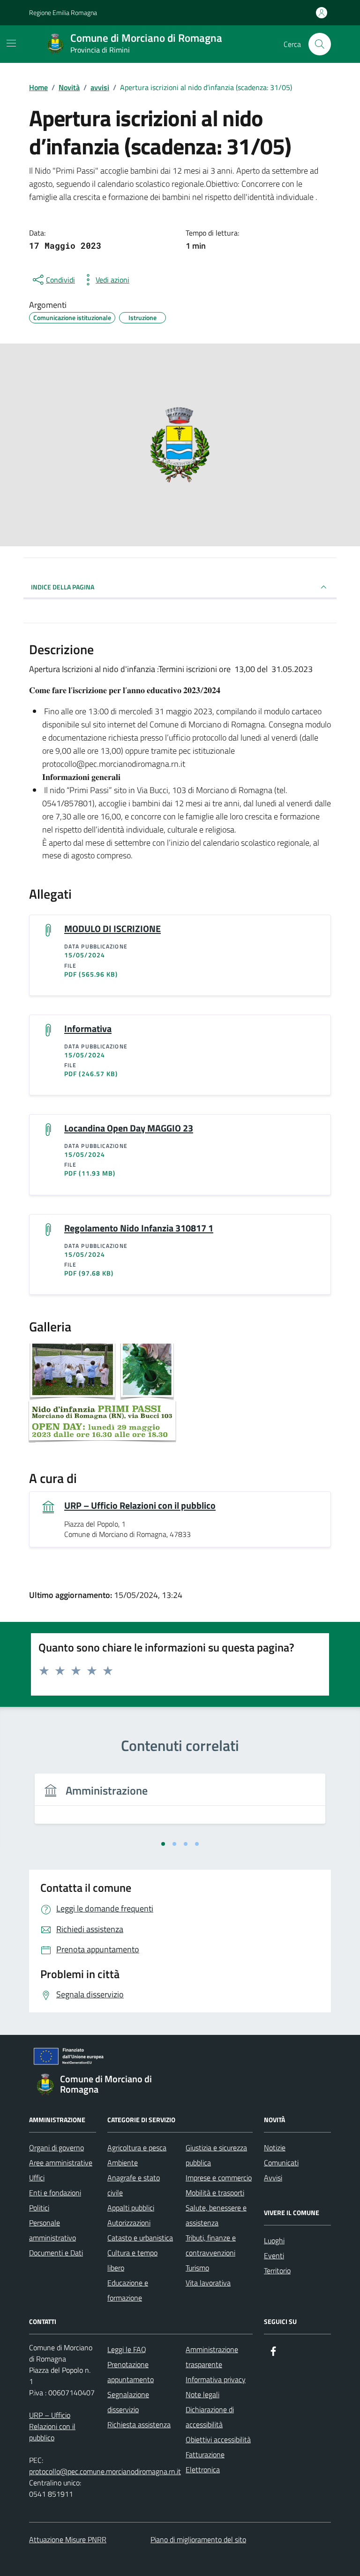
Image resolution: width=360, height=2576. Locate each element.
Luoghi (274, 2240)
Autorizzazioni (129, 2223)
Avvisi (273, 2178)
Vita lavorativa (208, 2283)
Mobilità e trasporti (215, 2193)
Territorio (277, 2270)
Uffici (37, 2178)
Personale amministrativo (52, 2230)
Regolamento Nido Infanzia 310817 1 (139, 1228)
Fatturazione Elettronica (205, 2462)
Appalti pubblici (131, 2208)
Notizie (275, 2148)
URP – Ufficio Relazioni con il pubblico (140, 1506)
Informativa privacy (216, 2379)
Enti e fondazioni (55, 2193)
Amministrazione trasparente (212, 2357)
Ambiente (123, 2163)
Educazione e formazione (128, 2290)
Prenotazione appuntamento (131, 2372)
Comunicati (281, 2163)
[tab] (163, 1844)
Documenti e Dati (56, 2253)
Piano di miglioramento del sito (198, 2539)
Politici (39, 2208)
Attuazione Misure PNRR (68, 2539)
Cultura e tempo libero (132, 2260)
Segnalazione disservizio (128, 2402)
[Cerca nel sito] (320, 44)
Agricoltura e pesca (137, 2148)
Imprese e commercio (219, 2178)
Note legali (202, 2394)
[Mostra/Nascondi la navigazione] (11, 43)
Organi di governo (56, 2148)
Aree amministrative (61, 2163)
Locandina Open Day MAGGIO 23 (129, 1128)
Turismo (197, 2268)
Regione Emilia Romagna (63, 12)
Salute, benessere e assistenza (216, 2215)
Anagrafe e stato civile (134, 2185)
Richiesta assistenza (139, 2424)
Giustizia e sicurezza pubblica (216, 2155)
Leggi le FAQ (127, 2349)
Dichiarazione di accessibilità (210, 2417)
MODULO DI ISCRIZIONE (112, 929)
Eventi (274, 2255)
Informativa (88, 1029)
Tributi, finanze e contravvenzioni (211, 2245)
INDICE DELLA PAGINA (63, 587)
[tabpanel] (180, 1804)
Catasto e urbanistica (140, 2238)
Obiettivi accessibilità (218, 2439)
